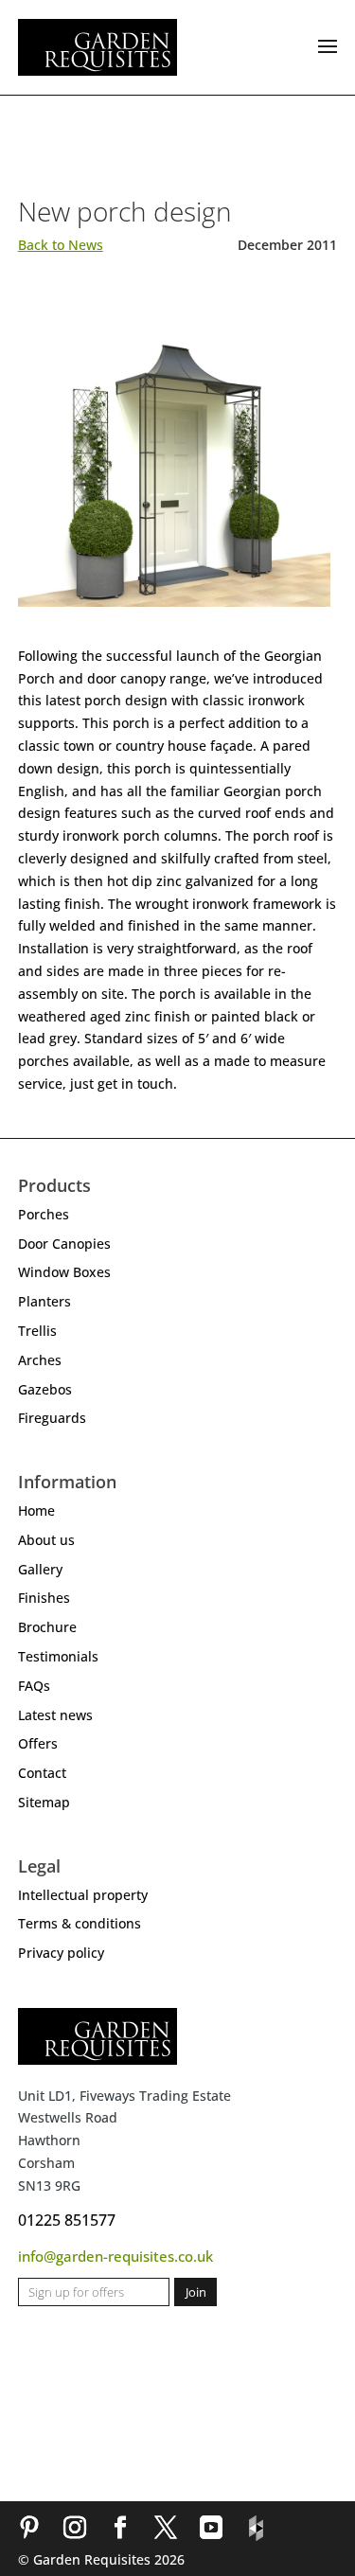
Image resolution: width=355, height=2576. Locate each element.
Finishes (44, 1598)
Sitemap (44, 1802)
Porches (44, 1214)
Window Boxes (64, 1272)
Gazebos (45, 1389)
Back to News (61, 245)
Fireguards (52, 1418)
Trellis (37, 1331)
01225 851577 (67, 2220)
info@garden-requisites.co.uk (115, 2256)
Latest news (55, 1715)
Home (36, 1510)
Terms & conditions (80, 1923)
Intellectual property (83, 1895)
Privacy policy (61, 1953)
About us (46, 1540)
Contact (42, 1773)
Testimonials (58, 1656)
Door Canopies (64, 1244)
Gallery (40, 1569)
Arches (40, 1360)
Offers (38, 1743)
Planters (44, 1301)
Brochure (47, 1627)
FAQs (34, 1686)
